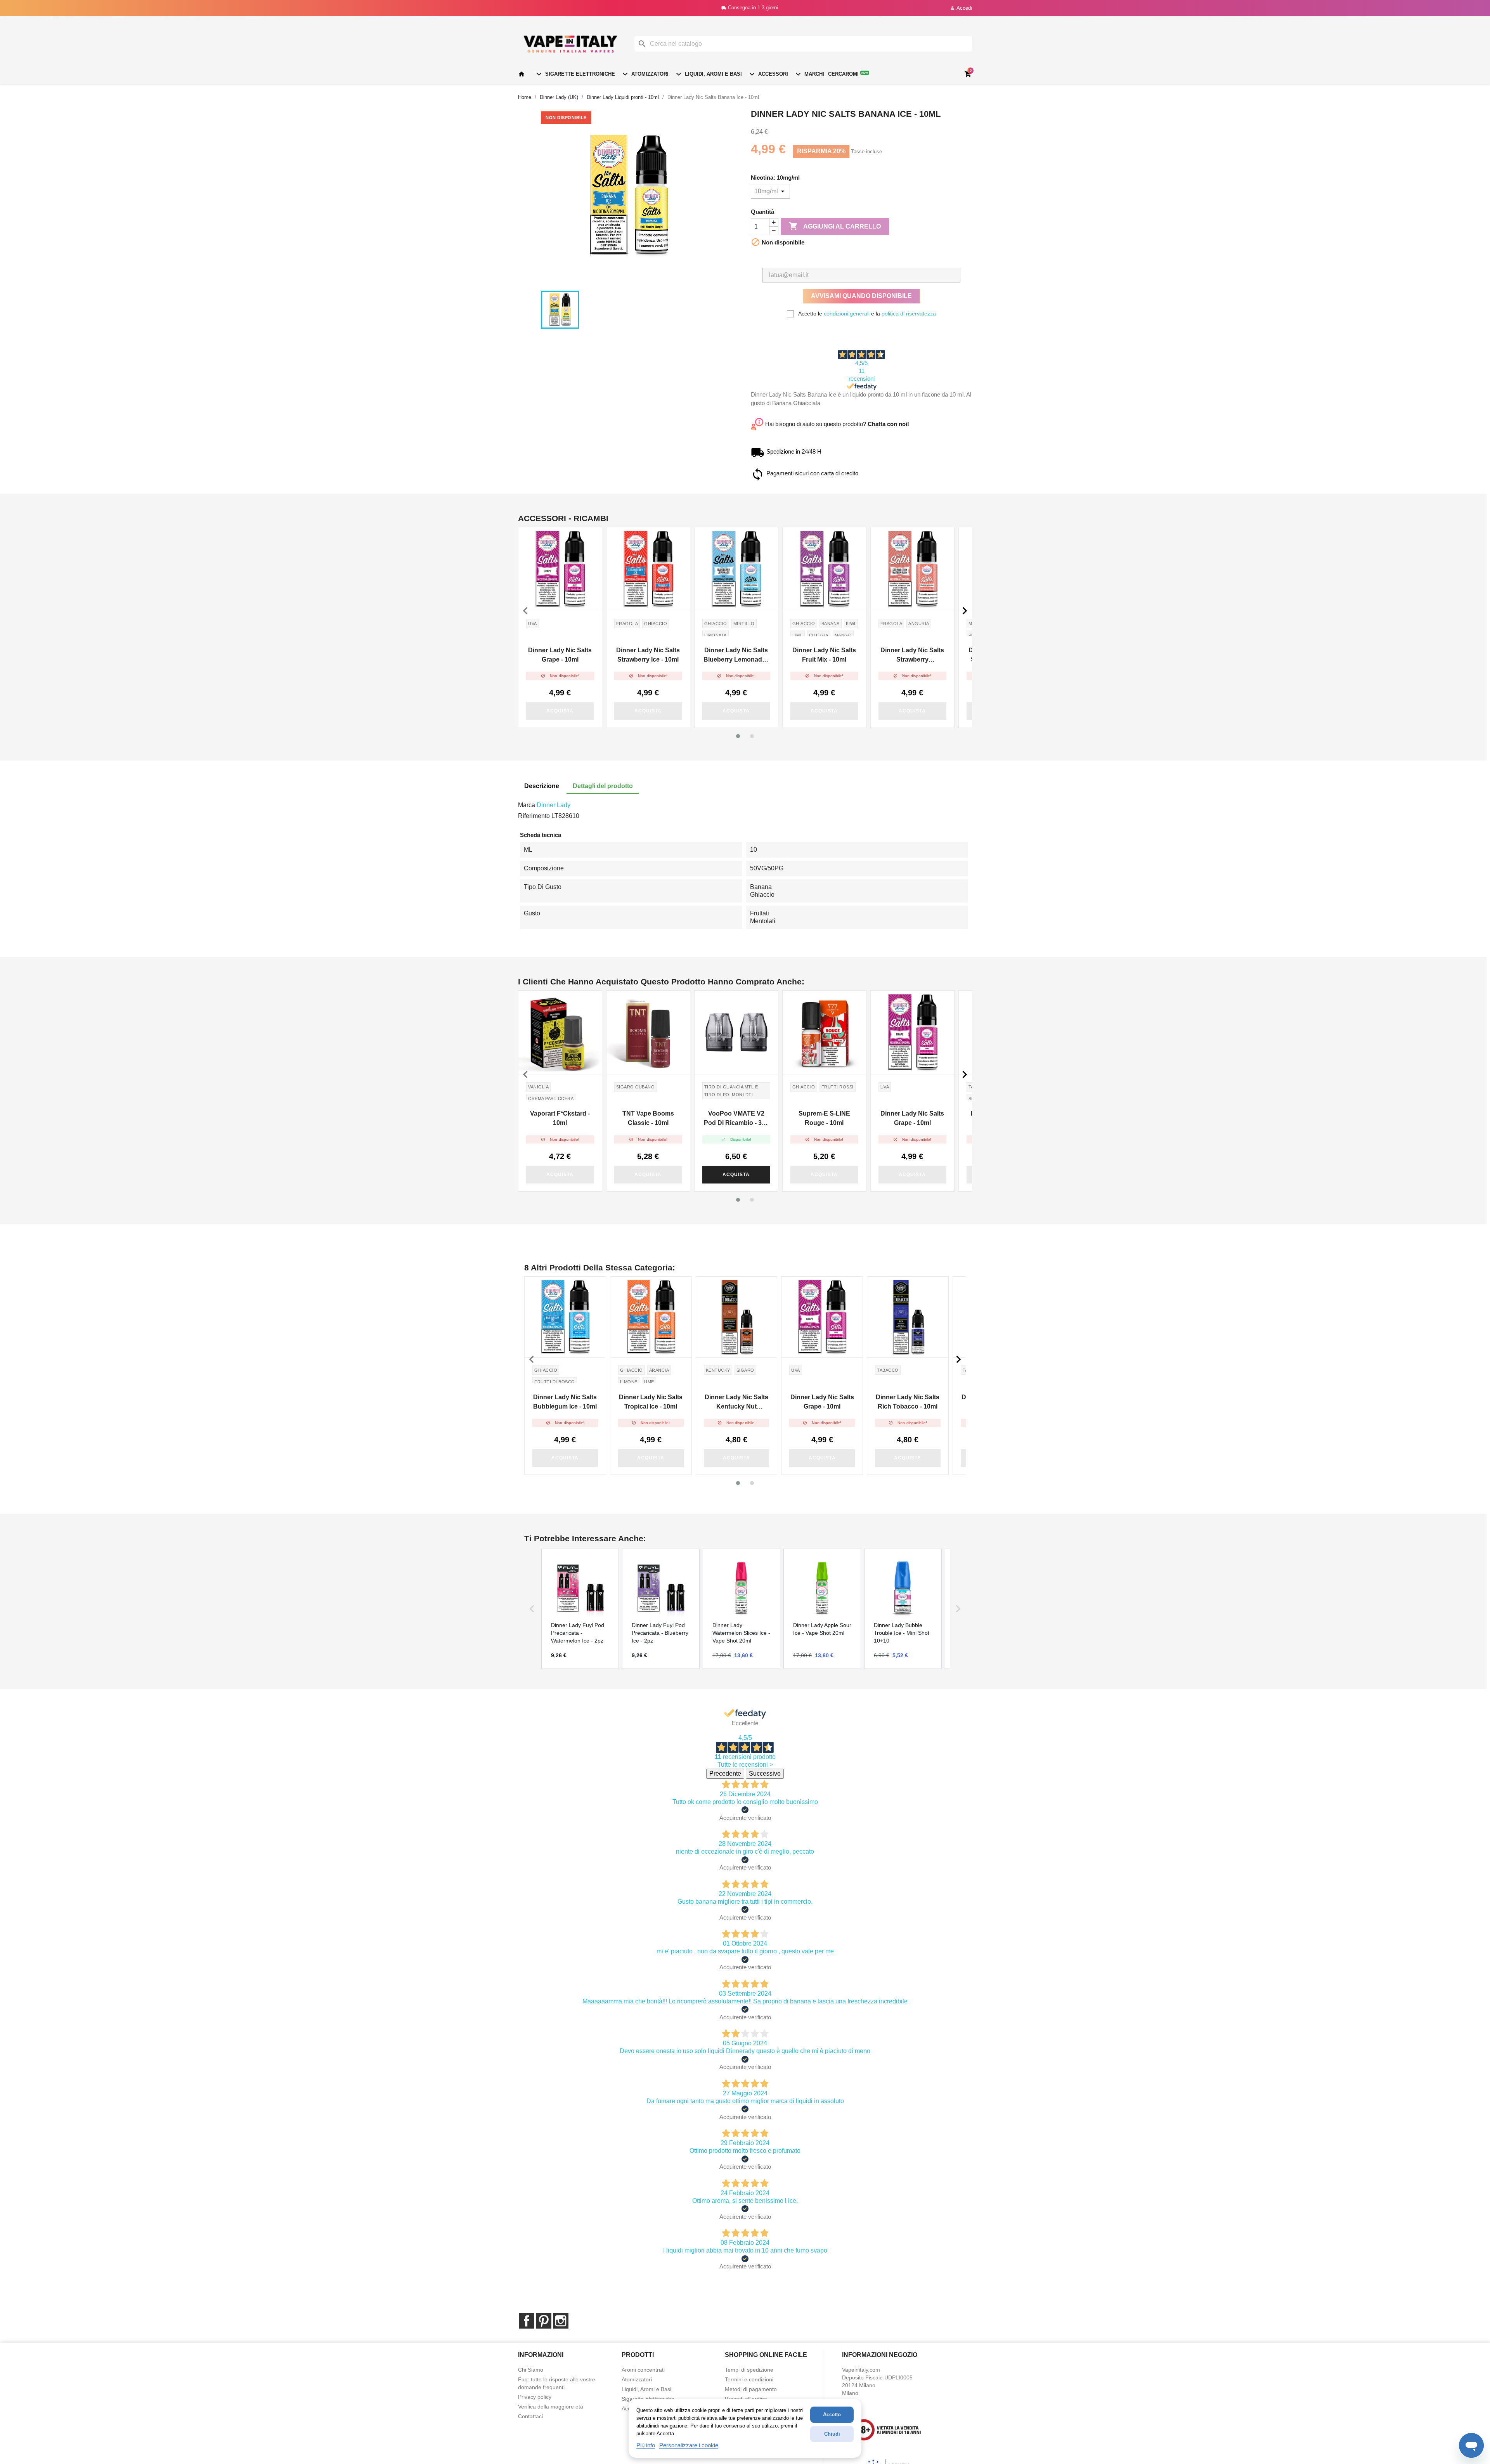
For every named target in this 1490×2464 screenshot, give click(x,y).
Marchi (809, 74)
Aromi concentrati (643, 2370)
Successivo (765, 1773)
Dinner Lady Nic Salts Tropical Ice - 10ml (651, 1402)
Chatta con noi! (888, 424)
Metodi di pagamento (751, 2389)
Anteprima (560, 569)
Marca (527, 805)
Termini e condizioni (749, 2379)
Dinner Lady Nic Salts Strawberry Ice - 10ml (648, 655)
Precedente (725, 1773)
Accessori (768, 74)
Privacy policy (535, 2397)
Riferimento (534, 816)
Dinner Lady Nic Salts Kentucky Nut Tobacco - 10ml (736, 1403)
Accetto (832, 2415)
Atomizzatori (645, 74)
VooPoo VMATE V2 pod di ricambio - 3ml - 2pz (736, 1119)
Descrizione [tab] (542, 786)
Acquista (560, 711)
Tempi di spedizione (749, 2370)
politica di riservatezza (909, 314)
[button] (738, 736)
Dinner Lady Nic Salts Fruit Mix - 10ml (824, 655)
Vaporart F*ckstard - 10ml (560, 1118)
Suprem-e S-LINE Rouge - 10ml (824, 1118)
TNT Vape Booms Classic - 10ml (648, 1118)
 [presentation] (965, 611)
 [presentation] (525, 611)
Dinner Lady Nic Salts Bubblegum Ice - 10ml (565, 1402)
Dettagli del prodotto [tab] (603, 786)
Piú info (646, 2445)
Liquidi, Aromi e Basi (708, 74)
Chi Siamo (531, 2370)
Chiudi (832, 2434)
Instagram (561, 2321)
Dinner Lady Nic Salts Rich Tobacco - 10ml (908, 1402)
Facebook (527, 2321)
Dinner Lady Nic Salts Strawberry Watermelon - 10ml (912, 656)
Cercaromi (848, 74)
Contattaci (530, 2416)
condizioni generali (847, 314)
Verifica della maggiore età (551, 2407)
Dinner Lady (554, 805)
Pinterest (544, 2321)
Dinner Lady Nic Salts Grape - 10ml (560, 655)
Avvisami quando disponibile (861, 296)
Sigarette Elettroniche (575, 74)
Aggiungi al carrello (835, 226)
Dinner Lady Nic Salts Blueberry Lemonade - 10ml (736, 656)
